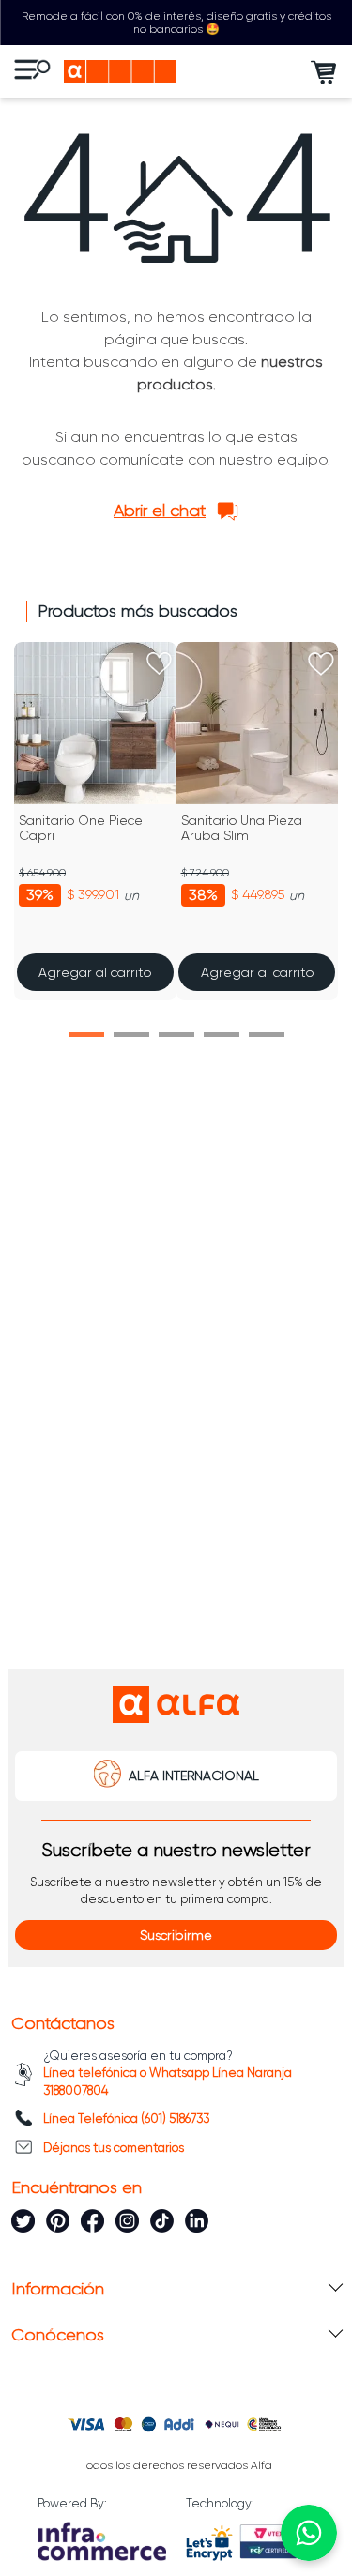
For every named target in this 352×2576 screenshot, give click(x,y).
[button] (86, 1035)
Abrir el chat (160, 511)
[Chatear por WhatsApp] (309, 2533)
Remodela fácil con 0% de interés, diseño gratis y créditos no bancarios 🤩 (176, 23)
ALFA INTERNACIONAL (194, 1776)
